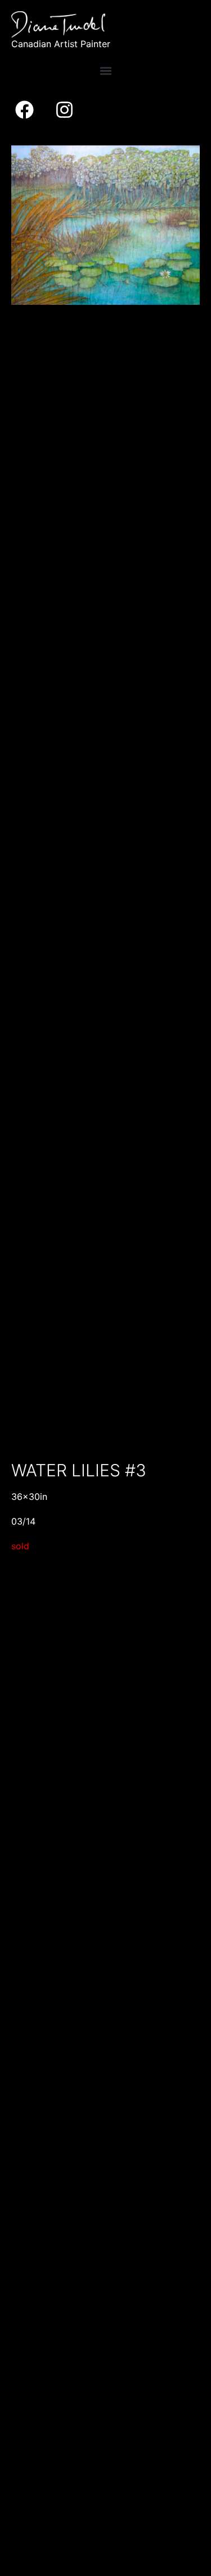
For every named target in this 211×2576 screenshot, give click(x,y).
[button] (105, 71)
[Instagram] (64, 110)
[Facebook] (24, 110)
